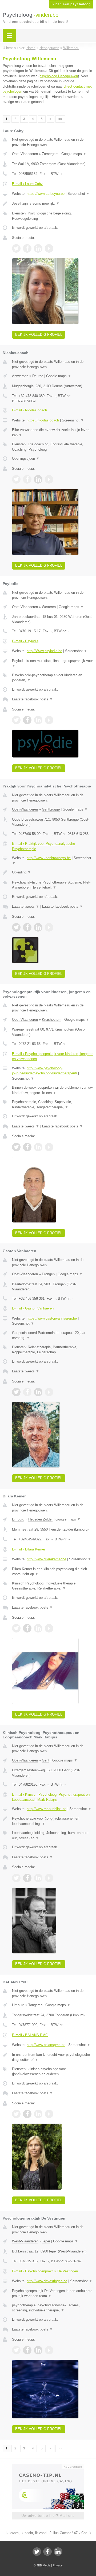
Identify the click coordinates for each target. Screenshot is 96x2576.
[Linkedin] (58, 2552)
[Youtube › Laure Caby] (49, 248)
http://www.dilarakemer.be (46, 1559)
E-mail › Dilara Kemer (29, 1549)
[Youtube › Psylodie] (49, 720)
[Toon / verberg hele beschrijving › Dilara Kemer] (53, 1572)
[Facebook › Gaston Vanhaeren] (27, 1392)
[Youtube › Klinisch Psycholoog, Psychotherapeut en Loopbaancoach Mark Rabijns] (49, 1878)
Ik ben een (71, 4)
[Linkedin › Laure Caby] (38, 248)
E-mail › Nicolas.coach (29, 410)
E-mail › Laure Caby (27, 184)
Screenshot (79, 194)
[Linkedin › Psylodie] (38, 720)
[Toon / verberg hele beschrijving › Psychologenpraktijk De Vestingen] (53, 2293)
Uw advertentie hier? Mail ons (48, 2516)
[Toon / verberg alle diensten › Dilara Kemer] (53, 1586)
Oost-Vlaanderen (25, 154)
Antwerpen (20, 376)
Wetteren (49, 607)
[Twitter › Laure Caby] (16, 248)
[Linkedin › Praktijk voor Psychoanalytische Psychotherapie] (38, 927)
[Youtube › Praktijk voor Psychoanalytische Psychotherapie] (49, 927)
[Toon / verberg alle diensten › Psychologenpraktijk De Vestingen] (53, 2308)
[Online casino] (48, 2466)
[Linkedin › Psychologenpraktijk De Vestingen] (38, 2350)
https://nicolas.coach (43, 420)
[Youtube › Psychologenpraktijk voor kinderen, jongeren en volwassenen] (49, 1147)
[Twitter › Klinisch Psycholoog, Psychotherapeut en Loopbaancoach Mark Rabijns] (16, 1878)
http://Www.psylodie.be (44, 651)
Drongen (48, 1274)
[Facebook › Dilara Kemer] (27, 1628)
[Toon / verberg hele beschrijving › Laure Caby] (53, 204)
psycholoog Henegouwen (59, 76)
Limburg (18, 1519)
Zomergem (50, 154)
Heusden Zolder (40, 1519)
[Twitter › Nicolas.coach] (16, 479)
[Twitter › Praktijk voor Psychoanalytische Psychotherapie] (16, 927)
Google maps (74, 154)
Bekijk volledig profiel (39, 335)
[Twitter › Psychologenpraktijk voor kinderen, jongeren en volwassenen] (16, 1147)
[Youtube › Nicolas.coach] (49, 479)
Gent (46, 1760)
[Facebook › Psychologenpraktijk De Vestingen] (27, 2350)
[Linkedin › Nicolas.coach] (38, 479)
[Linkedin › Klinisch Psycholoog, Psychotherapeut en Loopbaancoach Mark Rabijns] (38, 1878)
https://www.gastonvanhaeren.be (52, 1318)
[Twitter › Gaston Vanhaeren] (16, 1392)
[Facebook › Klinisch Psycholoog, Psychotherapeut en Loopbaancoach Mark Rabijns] (27, 1878)
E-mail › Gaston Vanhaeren (33, 1308)
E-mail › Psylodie (25, 641)
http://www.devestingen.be (47, 2281)
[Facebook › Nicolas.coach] (27, 479)
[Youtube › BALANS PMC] (49, 2114)
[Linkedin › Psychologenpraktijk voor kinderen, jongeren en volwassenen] (38, 1147)
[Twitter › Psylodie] (16, 720)
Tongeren (35, 2005)
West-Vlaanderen (25, 2241)
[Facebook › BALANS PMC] (27, 2114)
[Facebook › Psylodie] (27, 720)
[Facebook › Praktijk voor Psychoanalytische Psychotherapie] (27, 927)
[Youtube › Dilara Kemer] (49, 1628)
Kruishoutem (52, 1020)
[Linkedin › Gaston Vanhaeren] (38, 1392)
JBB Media (43, 2565)
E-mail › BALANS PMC (30, 2035)
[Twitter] (37, 2552)
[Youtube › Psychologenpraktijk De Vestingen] (49, 2350)
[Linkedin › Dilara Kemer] (38, 1628)
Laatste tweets (26, 906)
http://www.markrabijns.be (47, 1809)
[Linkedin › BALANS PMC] (38, 2114)
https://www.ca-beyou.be (46, 194)
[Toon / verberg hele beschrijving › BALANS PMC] (53, 2057)
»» (60, 119)
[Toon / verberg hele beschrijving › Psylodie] (53, 663)
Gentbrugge (51, 809)
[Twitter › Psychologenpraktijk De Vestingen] (16, 2350)
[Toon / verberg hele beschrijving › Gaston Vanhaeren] (53, 1335)
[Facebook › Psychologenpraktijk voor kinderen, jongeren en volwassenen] (27, 1147)
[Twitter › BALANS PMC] (16, 2114)
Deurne (38, 376)
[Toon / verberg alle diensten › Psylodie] (53, 678)
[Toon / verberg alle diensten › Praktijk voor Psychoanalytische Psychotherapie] (53, 885)
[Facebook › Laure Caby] (27, 248)
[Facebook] (47, 2552)
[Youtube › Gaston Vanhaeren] (49, 1392)
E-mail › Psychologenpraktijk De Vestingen (45, 2271)
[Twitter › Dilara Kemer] (16, 1628)
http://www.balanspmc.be (46, 2045)
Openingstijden (26, 458)
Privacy (58, 2565)
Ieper (46, 2241)
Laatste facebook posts (32, 699)
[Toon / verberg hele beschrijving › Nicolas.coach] (53, 432)
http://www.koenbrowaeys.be (49, 858)
